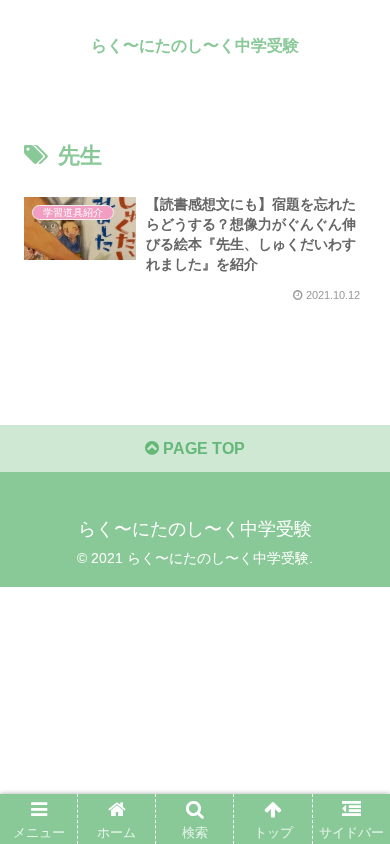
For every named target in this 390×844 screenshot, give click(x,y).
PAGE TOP (202, 448)
